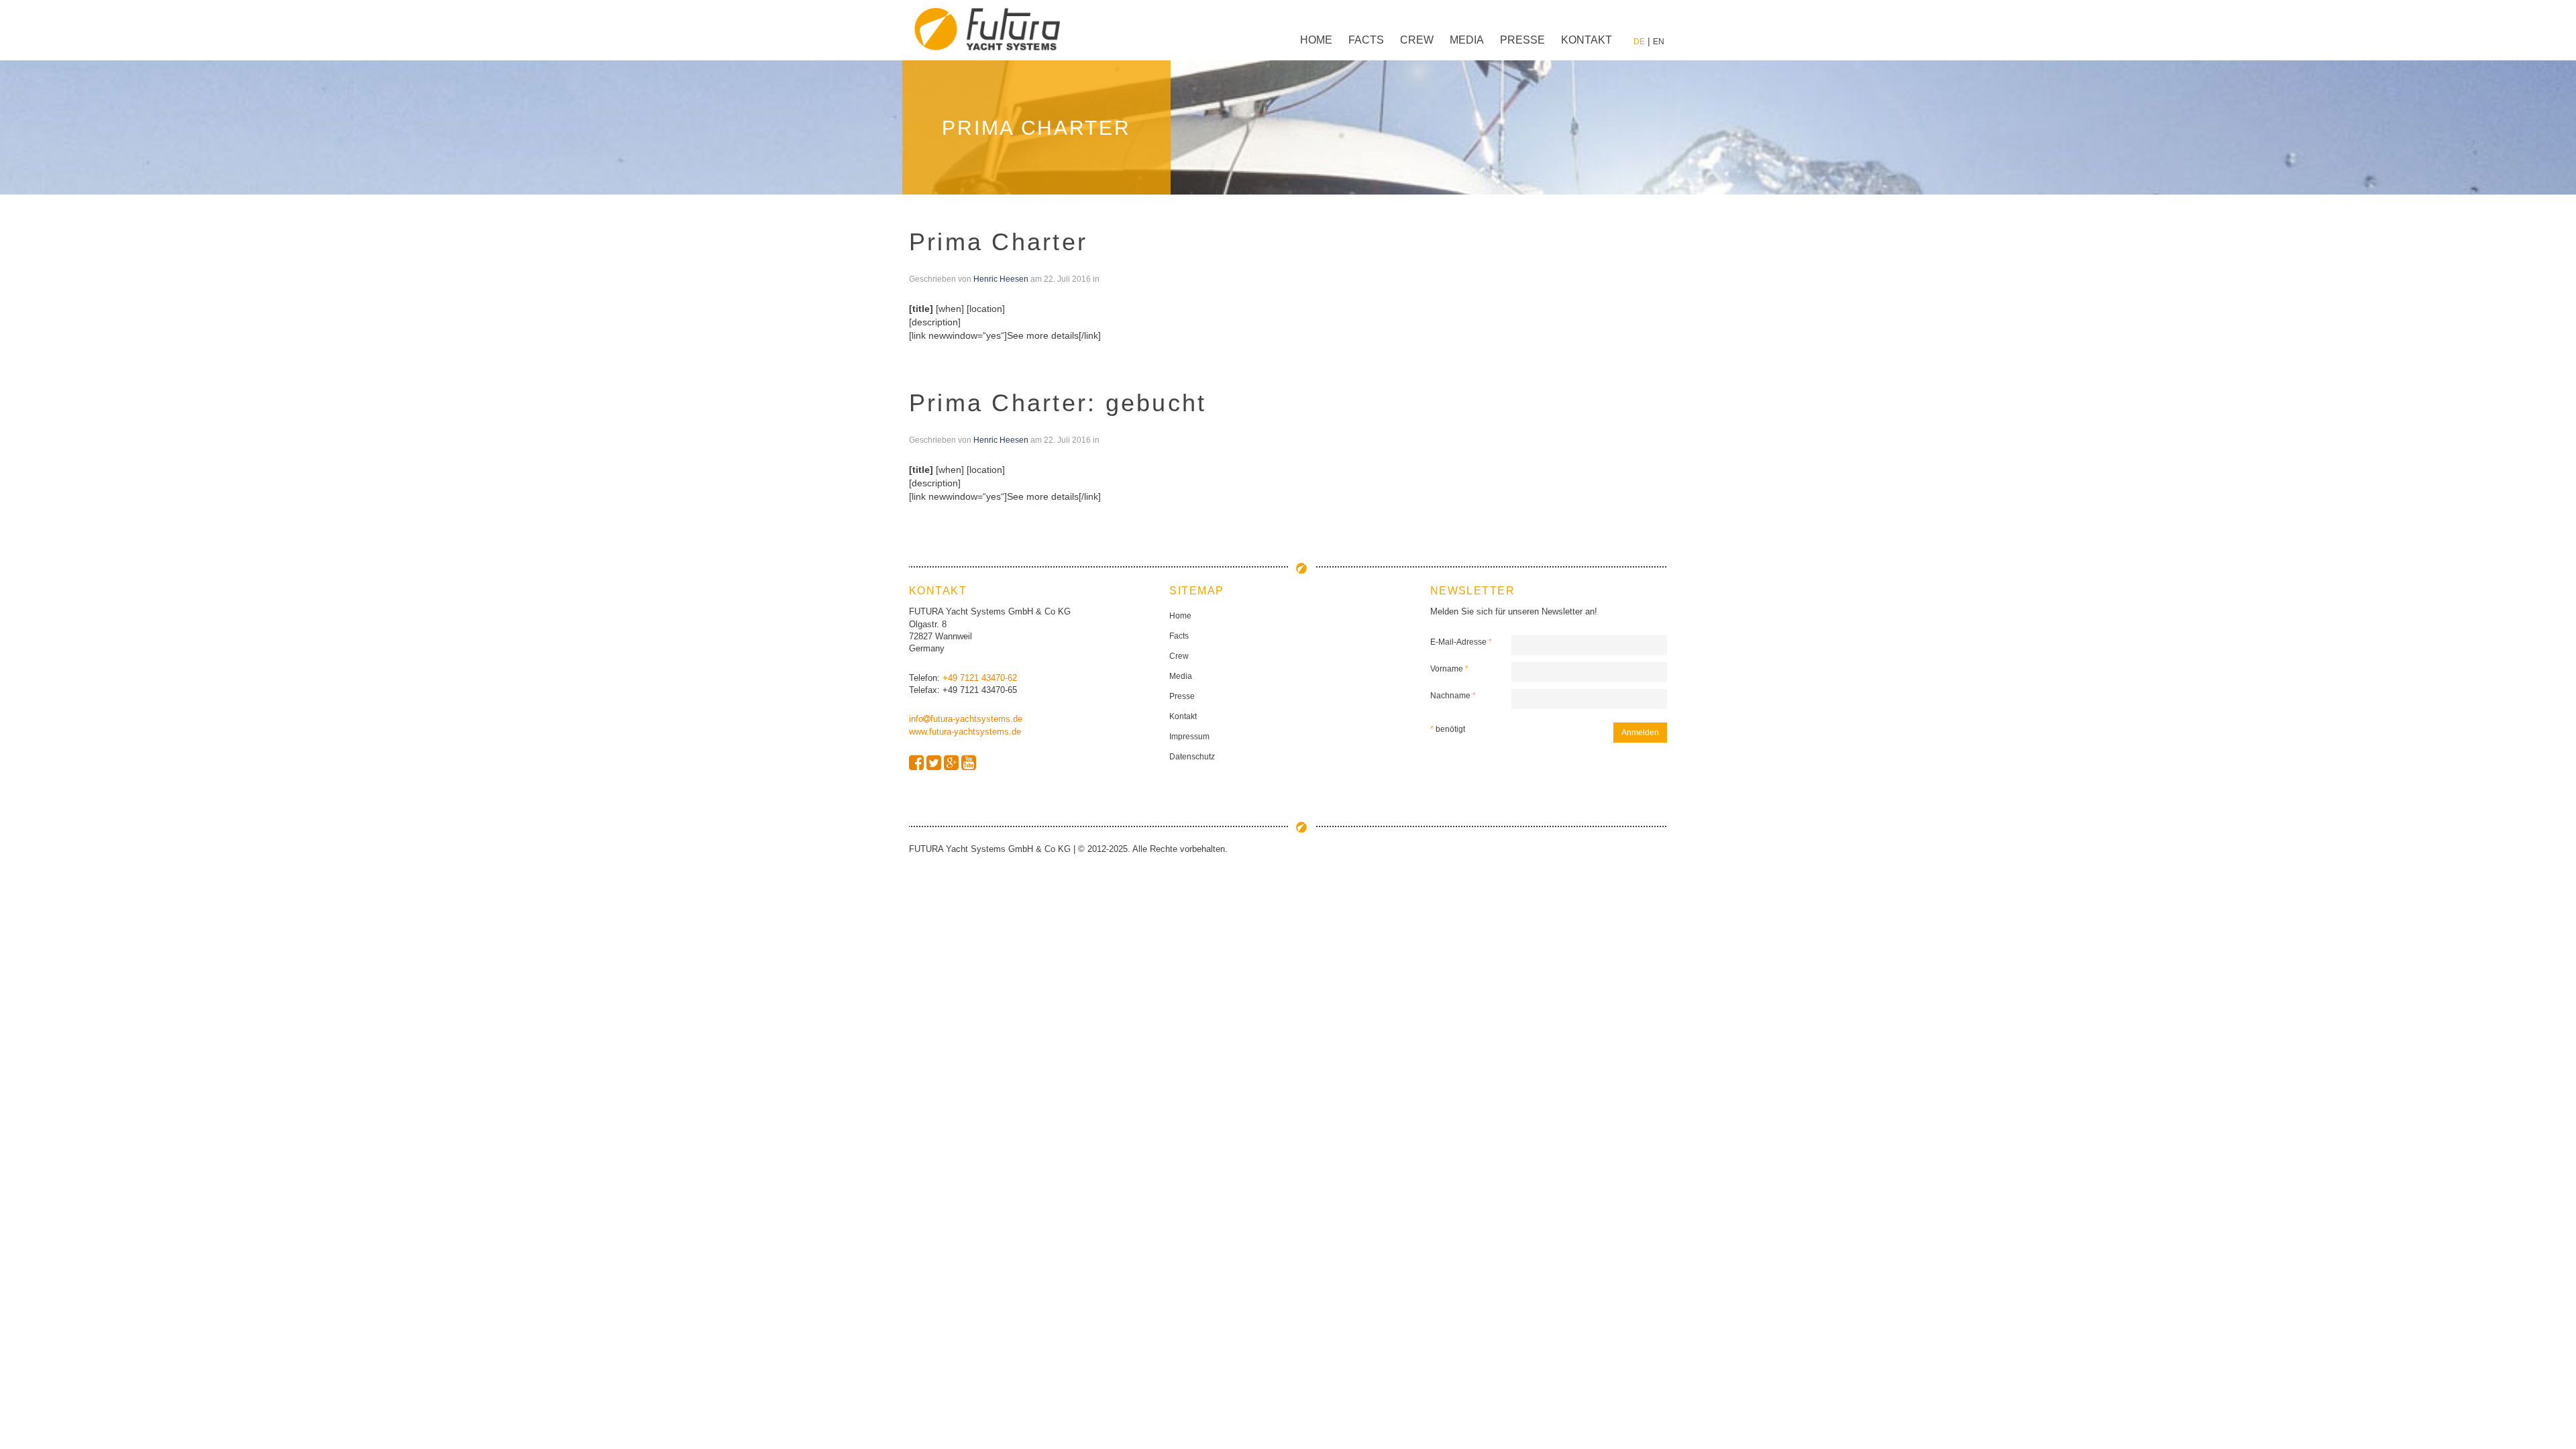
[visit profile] (916, 763)
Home (1316, 40)
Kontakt (1587, 40)
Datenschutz (1192, 757)
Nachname (1453, 696)
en (1659, 42)
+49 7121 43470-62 (980, 678)
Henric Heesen (1001, 279)
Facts (1366, 40)
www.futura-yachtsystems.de (965, 732)
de (1639, 42)
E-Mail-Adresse (1461, 642)
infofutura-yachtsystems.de (966, 719)
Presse (1522, 40)
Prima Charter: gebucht (1058, 403)
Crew (1417, 40)
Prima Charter (998, 242)
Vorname (1449, 669)
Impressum (1189, 737)
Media (1467, 40)
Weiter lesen (935, 349)
